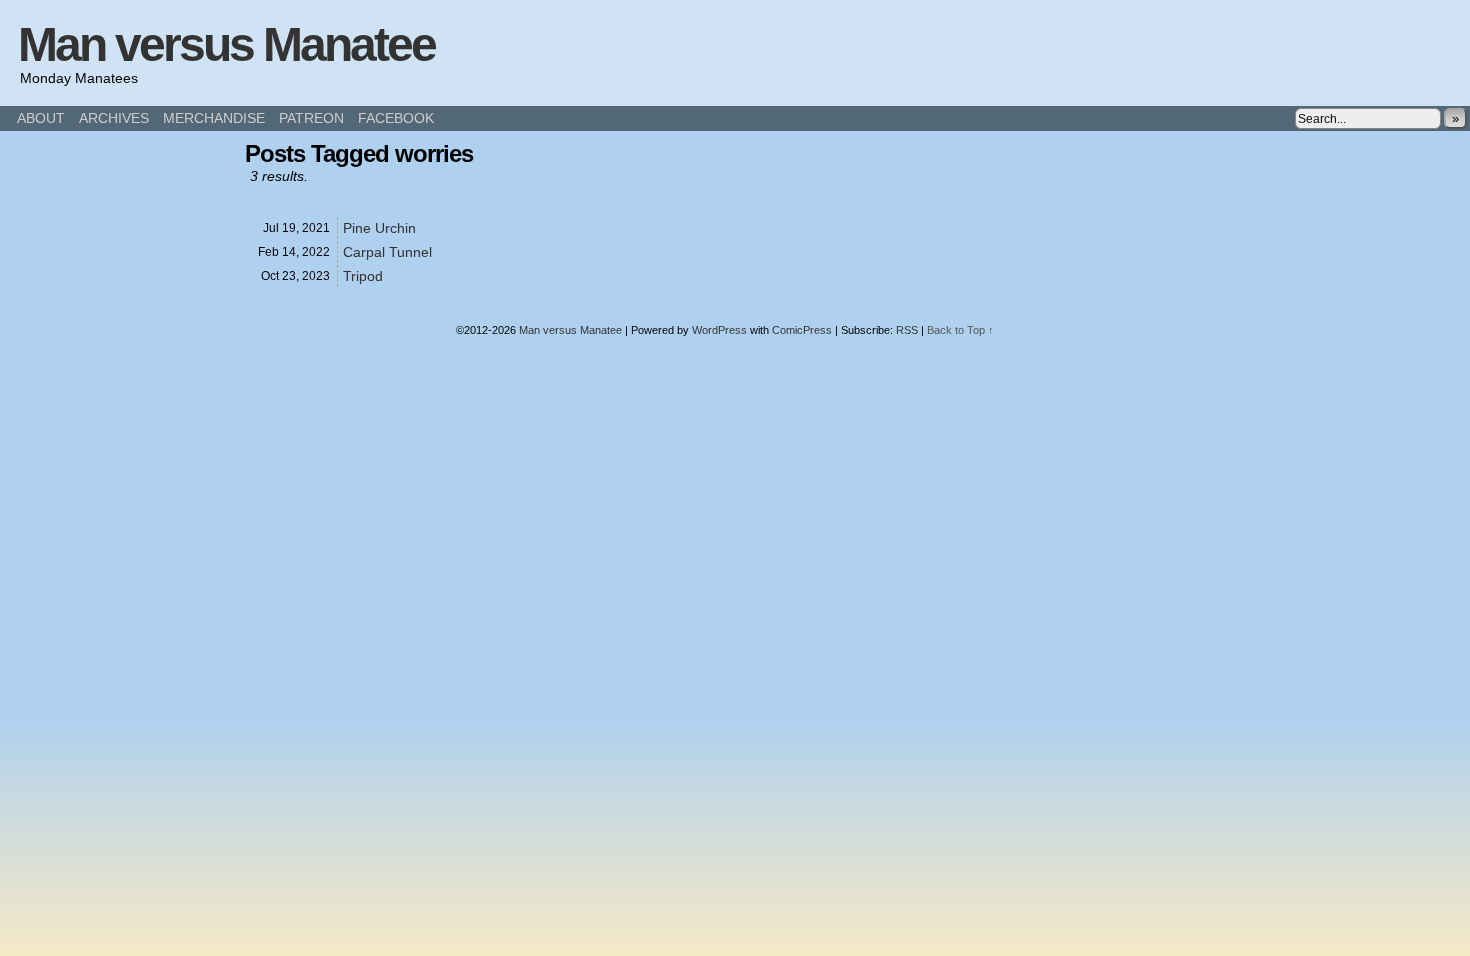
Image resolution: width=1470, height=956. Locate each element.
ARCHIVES (114, 118)
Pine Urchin (379, 228)
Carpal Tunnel (387, 252)
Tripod (363, 276)
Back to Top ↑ (960, 330)
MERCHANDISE (214, 118)
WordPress (719, 330)
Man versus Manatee (226, 44)
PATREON (311, 118)
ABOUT (41, 118)
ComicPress (802, 330)
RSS (907, 330)
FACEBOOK (396, 118)
